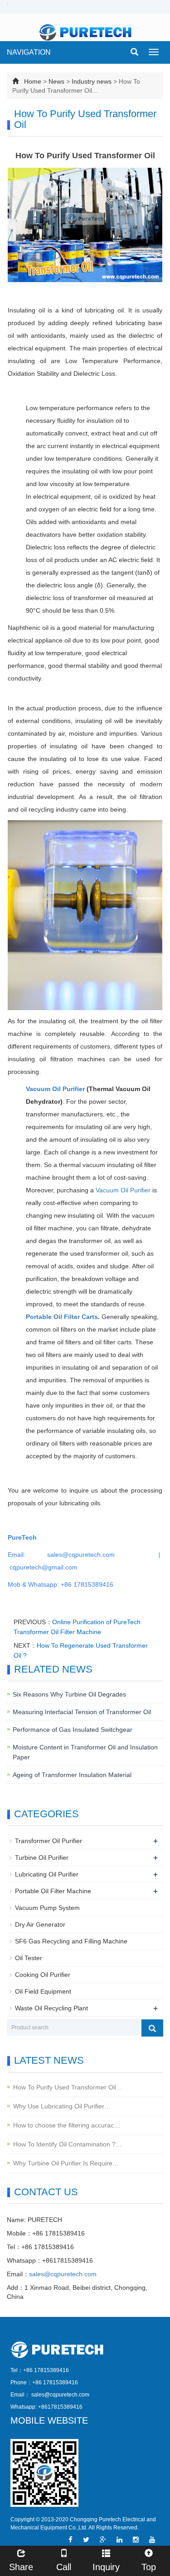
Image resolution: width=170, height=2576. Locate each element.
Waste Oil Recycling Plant (51, 2008)
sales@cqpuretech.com (63, 2274)
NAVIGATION (29, 52)
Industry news (92, 81)
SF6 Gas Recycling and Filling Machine (71, 1941)
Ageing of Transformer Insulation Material (72, 1775)
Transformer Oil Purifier (49, 1841)
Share (21, 2567)
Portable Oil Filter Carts (62, 1317)
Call (64, 2567)
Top (149, 2567)
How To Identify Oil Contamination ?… (68, 2144)
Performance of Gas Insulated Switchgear (73, 1730)
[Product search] (152, 2028)
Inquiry (106, 2567)
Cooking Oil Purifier (43, 1975)
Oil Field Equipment (43, 1991)
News (56, 81)
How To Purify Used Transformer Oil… (68, 2087)
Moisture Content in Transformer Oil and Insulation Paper (85, 1752)
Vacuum (39, 1089)
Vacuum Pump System (47, 1908)
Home (33, 81)
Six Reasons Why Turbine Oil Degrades (69, 1694)
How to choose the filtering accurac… (67, 2125)
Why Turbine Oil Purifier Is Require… (66, 2163)
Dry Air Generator (40, 1924)
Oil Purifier (68, 1089)
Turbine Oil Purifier (42, 1858)
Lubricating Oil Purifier (47, 1874)
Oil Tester (29, 1958)
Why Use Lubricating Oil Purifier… (62, 2106)
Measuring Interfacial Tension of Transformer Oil (82, 1712)
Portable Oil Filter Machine (53, 1891)
